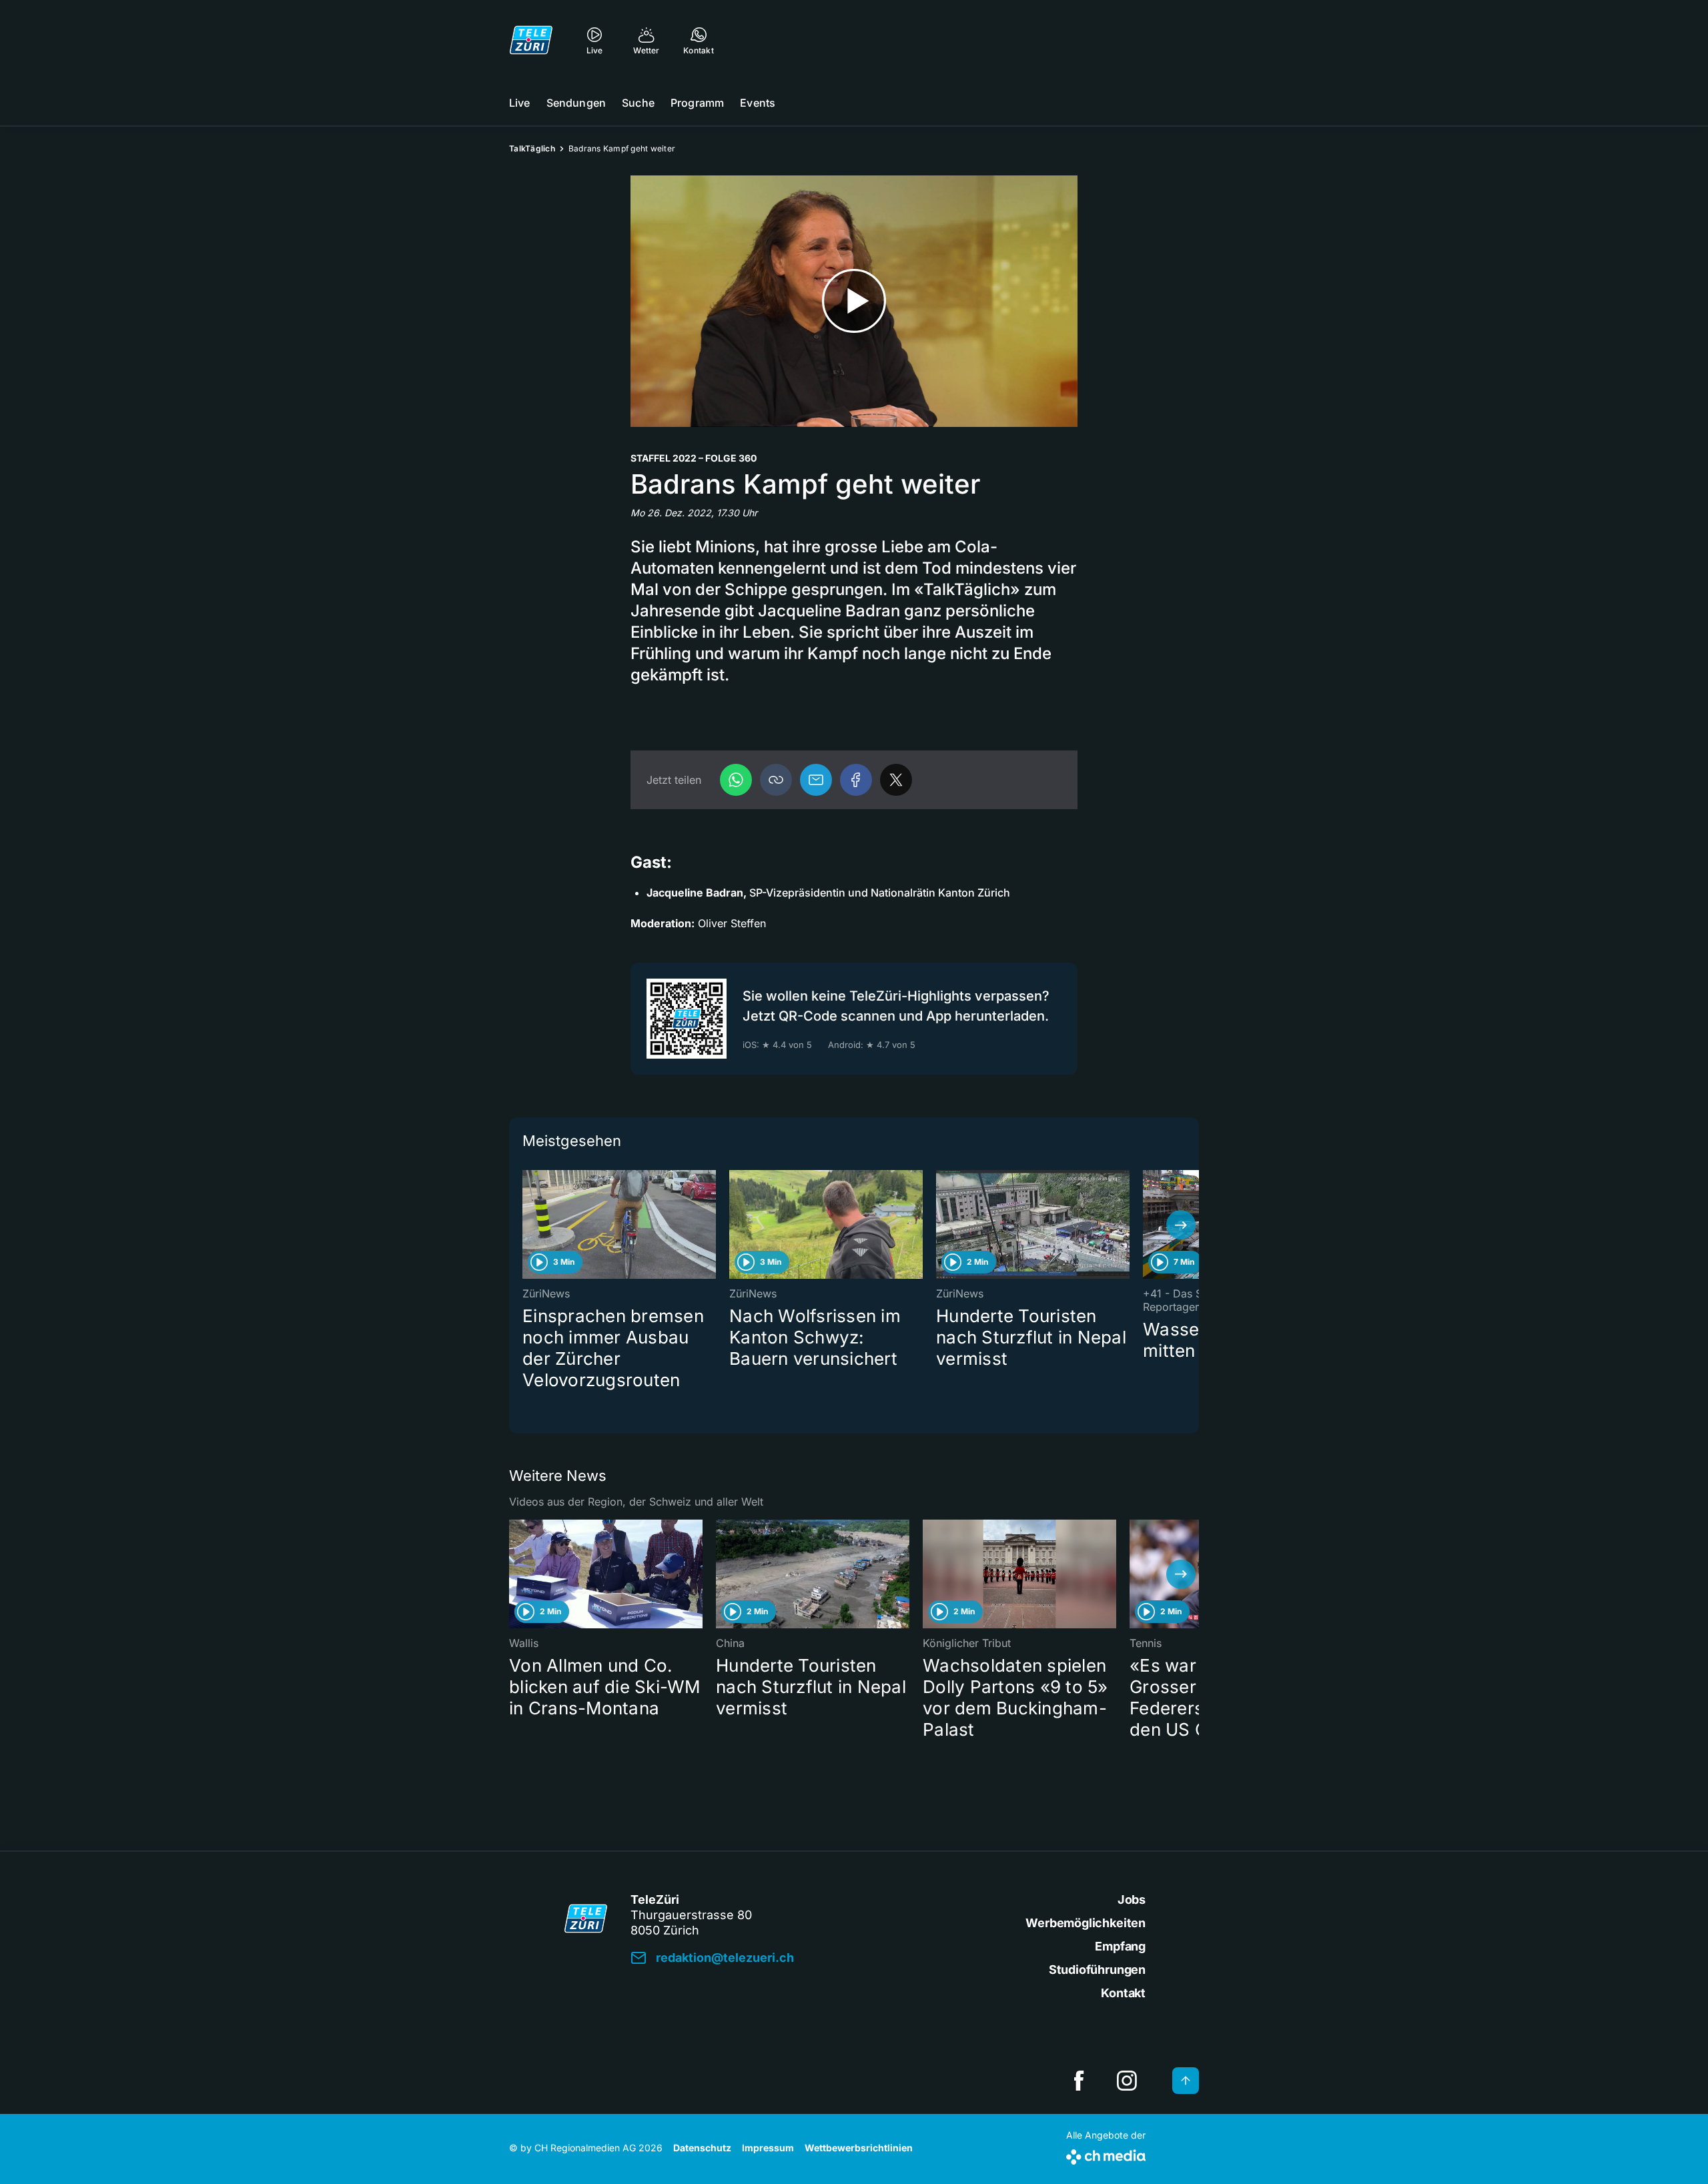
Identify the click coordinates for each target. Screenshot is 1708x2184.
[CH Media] (1106, 2154)
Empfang (1120, 1946)
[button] (776, 780)
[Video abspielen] (854, 301)
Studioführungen (1097, 1970)
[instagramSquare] (1127, 2081)
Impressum (768, 2148)
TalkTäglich (532, 148)
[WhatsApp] (736, 780)
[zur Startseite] (531, 40)
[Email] (816, 780)
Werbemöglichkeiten (1086, 1923)
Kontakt (1123, 1993)
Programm (697, 103)
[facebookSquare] (1079, 2081)
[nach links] (527, 1225)
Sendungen (576, 103)
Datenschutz (702, 2148)
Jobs (1132, 1899)
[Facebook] (856, 780)
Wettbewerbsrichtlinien (859, 2148)
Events (758, 103)
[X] (896, 780)
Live (520, 103)
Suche (638, 103)
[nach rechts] (1181, 1225)
